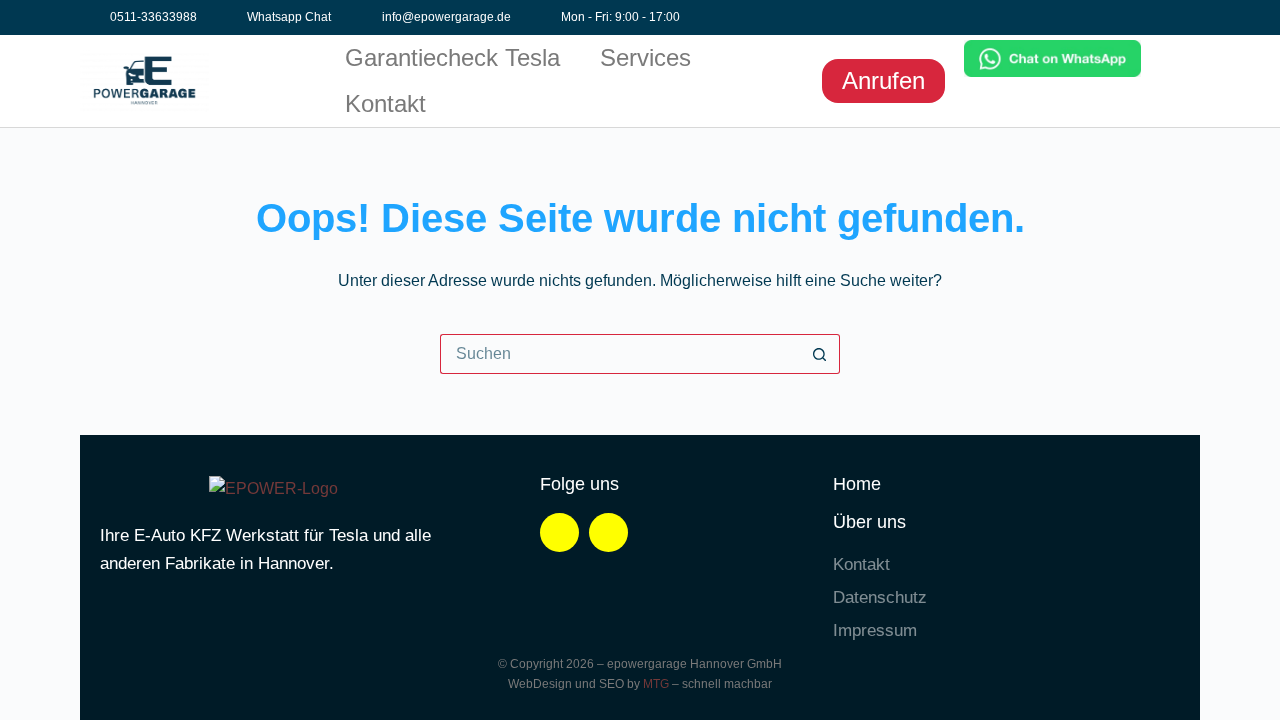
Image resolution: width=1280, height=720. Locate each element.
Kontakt (385, 103)
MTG (656, 684)
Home (857, 484)
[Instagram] (1153, 17)
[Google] (1184, 17)
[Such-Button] (820, 354)
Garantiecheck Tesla (452, 57)
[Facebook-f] (1123, 17)
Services (645, 57)
